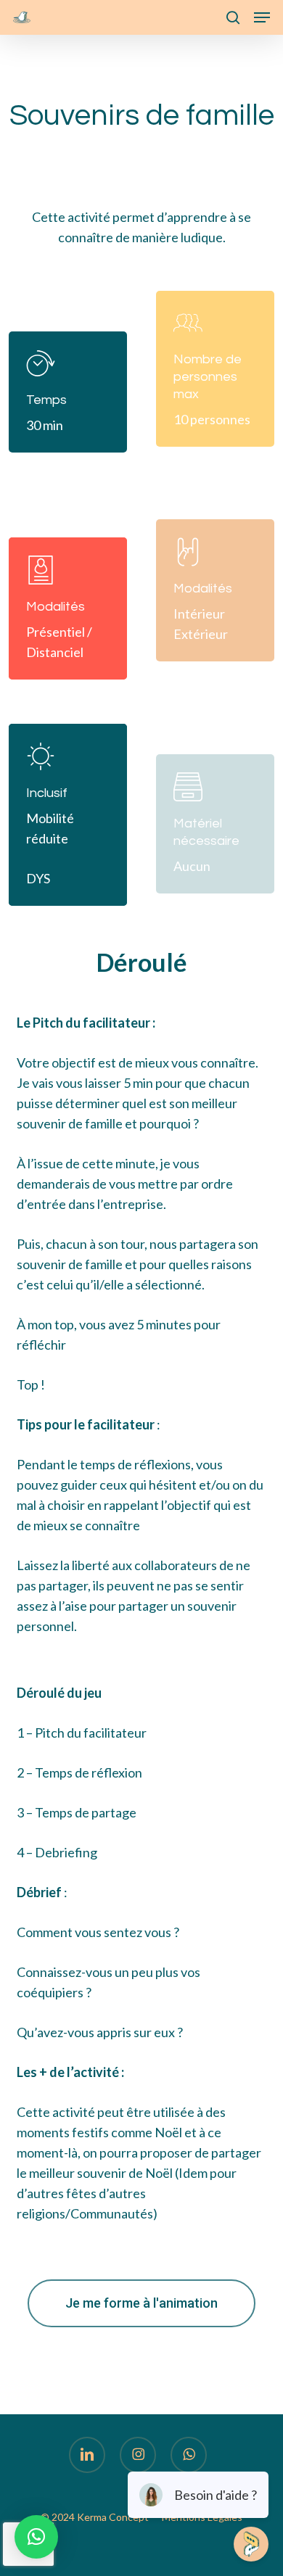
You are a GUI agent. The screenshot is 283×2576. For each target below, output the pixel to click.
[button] (262, 17)
